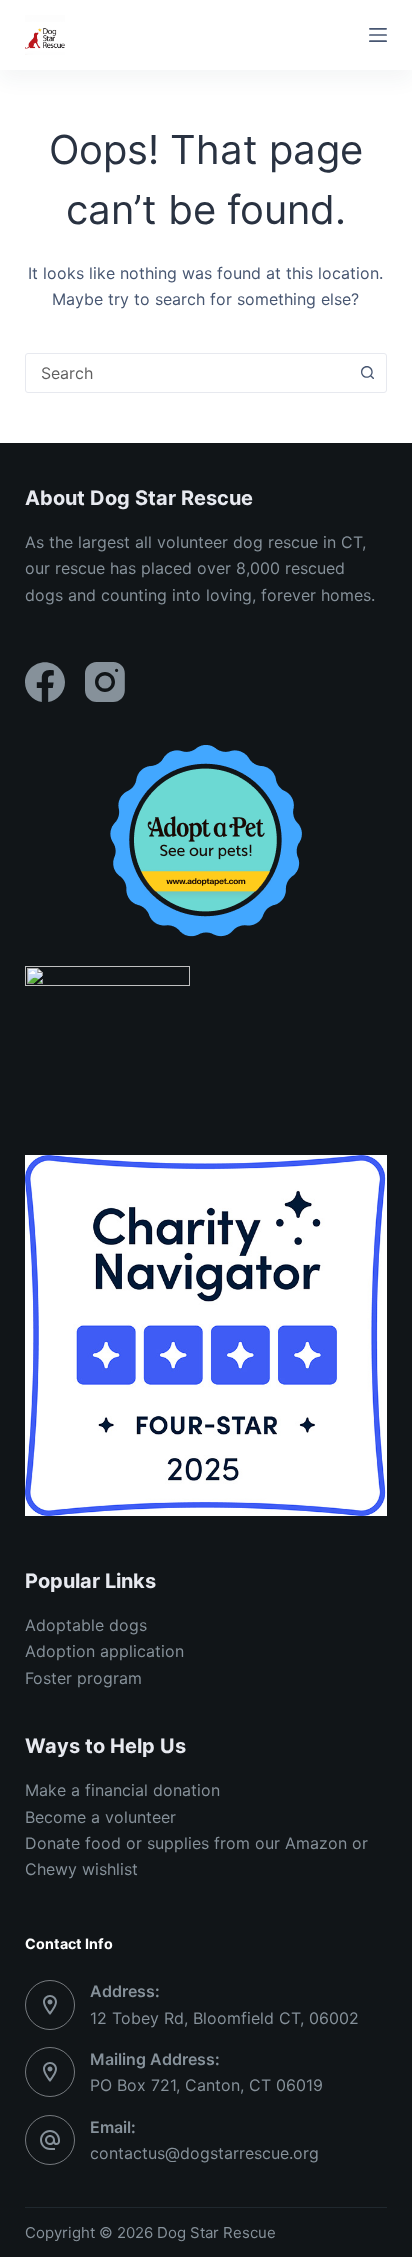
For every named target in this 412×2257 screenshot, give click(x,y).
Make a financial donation (122, 1790)
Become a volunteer (100, 1817)
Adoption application (104, 1651)
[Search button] (367, 373)
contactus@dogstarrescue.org (204, 2153)
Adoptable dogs (86, 1625)
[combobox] (187, 373)
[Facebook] (45, 682)
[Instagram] (105, 682)
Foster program (83, 1678)
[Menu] (378, 35)
